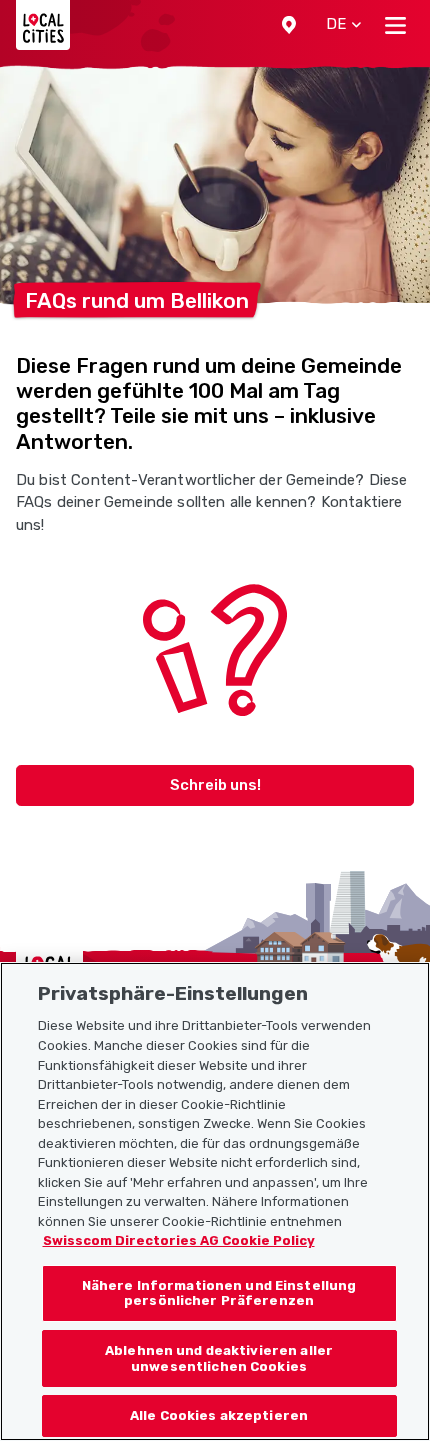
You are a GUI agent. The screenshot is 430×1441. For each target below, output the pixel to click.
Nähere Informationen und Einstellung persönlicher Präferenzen (219, 1293)
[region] (215, 1201)
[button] (289, 25)
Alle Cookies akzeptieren (219, 1415)
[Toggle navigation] (395, 25)
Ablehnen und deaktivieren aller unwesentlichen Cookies (219, 1358)
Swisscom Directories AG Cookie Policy (179, 1240)
